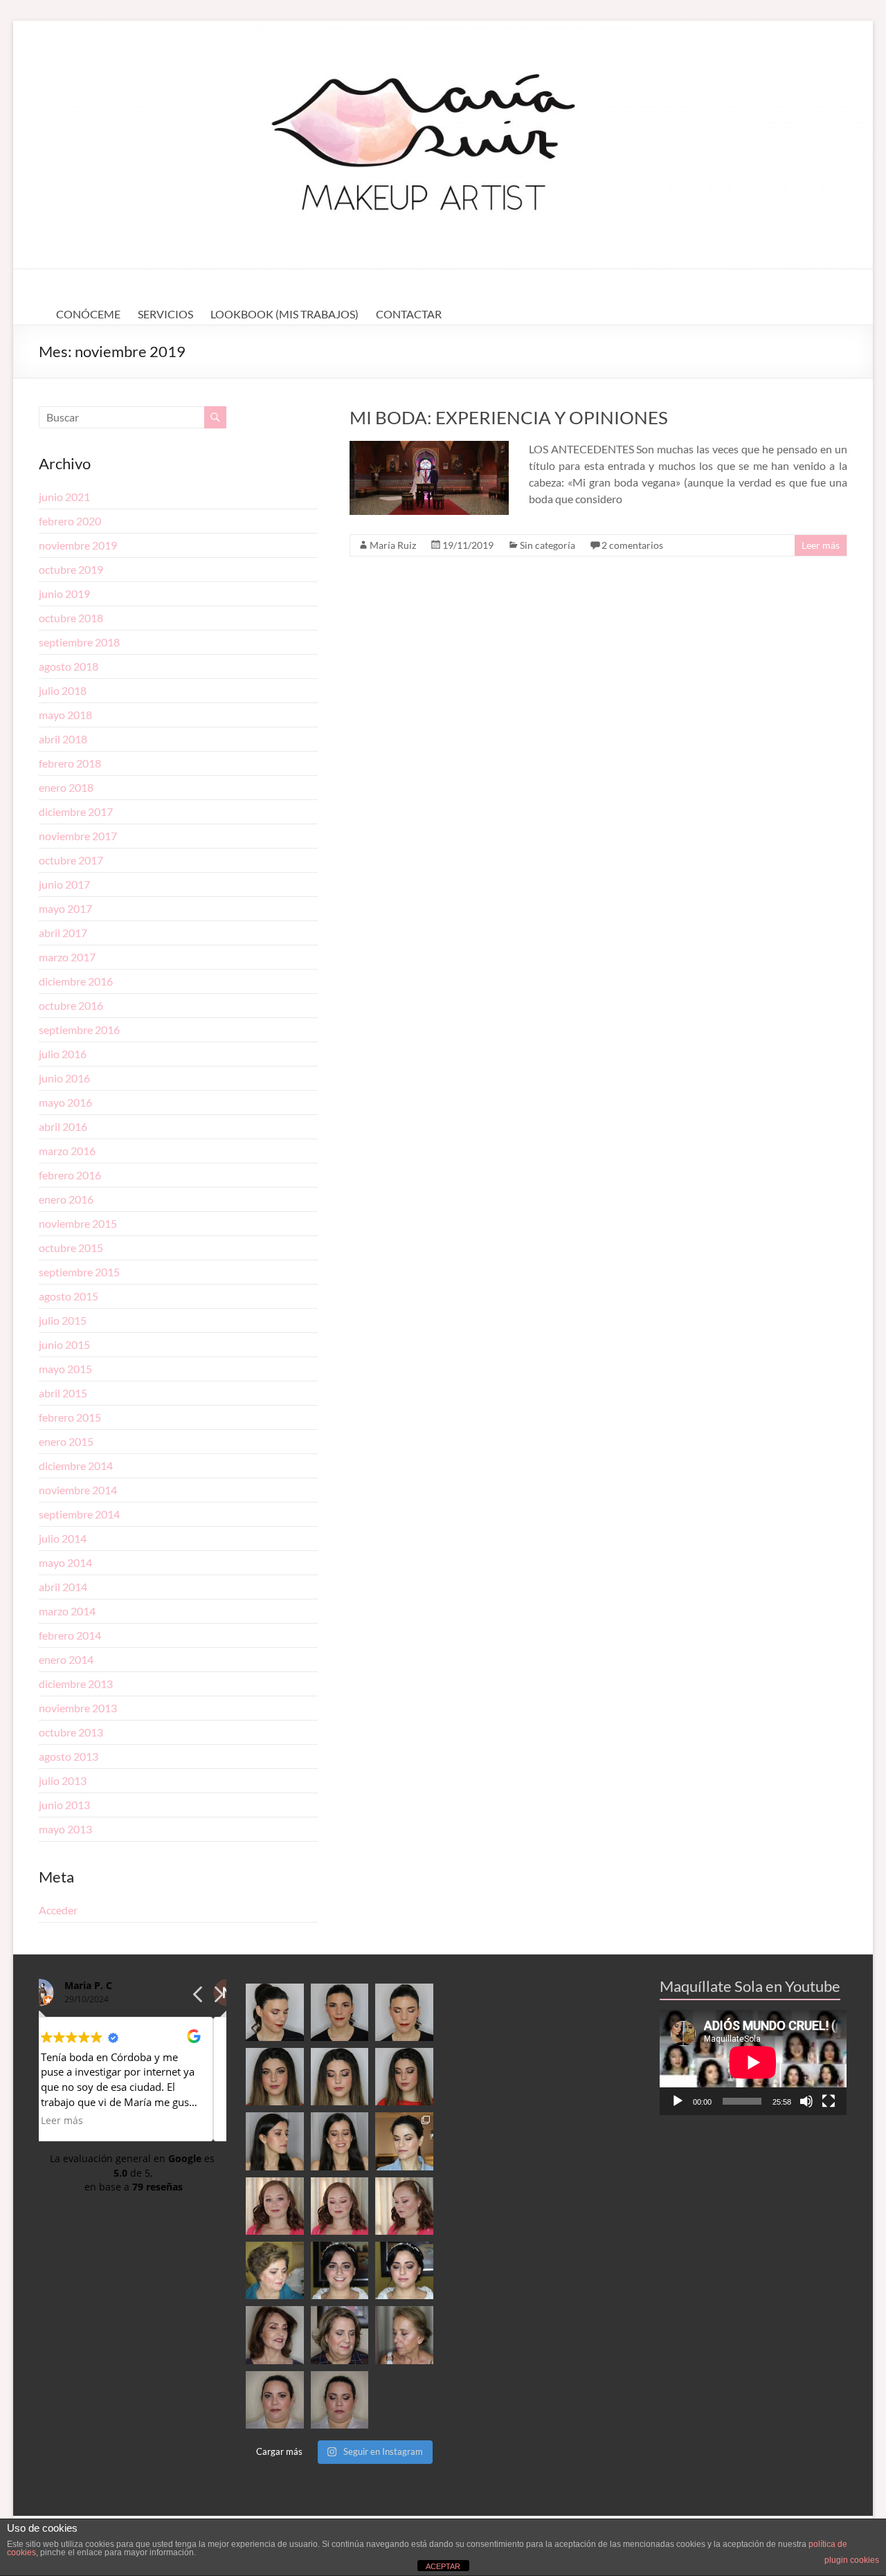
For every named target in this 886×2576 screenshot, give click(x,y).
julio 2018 (63, 690)
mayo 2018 (65, 715)
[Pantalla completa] (829, 2101)
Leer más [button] (75, 2121)
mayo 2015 (65, 1369)
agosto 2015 (69, 1296)
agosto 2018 (69, 666)
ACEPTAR (443, 2566)
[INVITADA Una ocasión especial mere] (274, 2335)
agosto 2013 (69, 1756)
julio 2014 (63, 1538)
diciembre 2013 (76, 1684)
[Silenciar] (806, 2101)
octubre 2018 (71, 618)
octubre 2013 (71, 1732)
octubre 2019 (71, 569)
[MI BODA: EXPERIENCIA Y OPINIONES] (429, 447)
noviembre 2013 (78, 1708)
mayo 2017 (65, 908)
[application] (753, 2062)
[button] (218, 1998)
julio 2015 (63, 1320)
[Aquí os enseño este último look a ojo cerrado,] (340, 2077)
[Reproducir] (678, 2101)
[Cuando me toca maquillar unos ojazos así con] (274, 2077)
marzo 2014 (67, 1611)
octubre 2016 (71, 1005)
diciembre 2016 (76, 981)
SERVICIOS (165, 314)
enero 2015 (66, 1441)
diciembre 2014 (76, 1466)
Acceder (58, 1910)
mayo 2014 (65, 1562)
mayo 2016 (65, 1102)
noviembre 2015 (78, 1223)
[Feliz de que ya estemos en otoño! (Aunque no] (404, 2141)
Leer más (821, 545)
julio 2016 (63, 1054)
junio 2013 (64, 1805)
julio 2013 (63, 1780)
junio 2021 (64, 497)
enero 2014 (66, 1659)
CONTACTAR (409, 314)
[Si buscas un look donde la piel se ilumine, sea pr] (274, 2141)
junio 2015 (64, 1344)
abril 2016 (63, 1126)
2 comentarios (632, 545)
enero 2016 (66, 1199)
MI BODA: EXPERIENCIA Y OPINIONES (509, 417)
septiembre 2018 (79, 642)
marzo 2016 (67, 1151)
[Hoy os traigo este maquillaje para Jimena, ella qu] (340, 2141)
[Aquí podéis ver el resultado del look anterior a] (340, 2012)
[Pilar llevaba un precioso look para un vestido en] (404, 2012)
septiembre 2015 (79, 1272)
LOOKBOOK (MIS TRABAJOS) (284, 314)
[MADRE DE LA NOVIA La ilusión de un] (340, 2335)
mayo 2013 (65, 1829)
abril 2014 (63, 1587)
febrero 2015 (70, 1417)
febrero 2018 (70, 763)
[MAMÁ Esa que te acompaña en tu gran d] (274, 2270)
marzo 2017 (67, 957)
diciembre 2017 (76, 811)
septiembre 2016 (79, 1030)
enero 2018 (66, 787)
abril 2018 (63, 739)
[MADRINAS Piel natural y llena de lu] (404, 2335)
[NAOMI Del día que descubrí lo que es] (404, 2206)
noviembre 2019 (78, 545)
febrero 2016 (70, 1175)
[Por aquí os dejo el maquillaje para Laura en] (340, 2400)
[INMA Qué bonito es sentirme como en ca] (404, 2270)
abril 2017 (63, 933)
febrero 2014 (70, 1635)
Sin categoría (548, 545)
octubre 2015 (71, 1248)
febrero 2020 (70, 521)
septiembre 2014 (79, 1514)
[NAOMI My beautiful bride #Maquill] (340, 2206)
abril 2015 (63, 1393)
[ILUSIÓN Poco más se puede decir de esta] (340, 2270)
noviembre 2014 (78, 1490)
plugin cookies (852, 2560)
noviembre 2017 (78, 836)
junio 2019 (64, 593)
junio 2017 (64, 884)
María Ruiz (393, 545)
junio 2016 (64, 1078)
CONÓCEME (88, 314)
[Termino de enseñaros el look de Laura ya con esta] (274, 2400)
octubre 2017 (71, 860)
